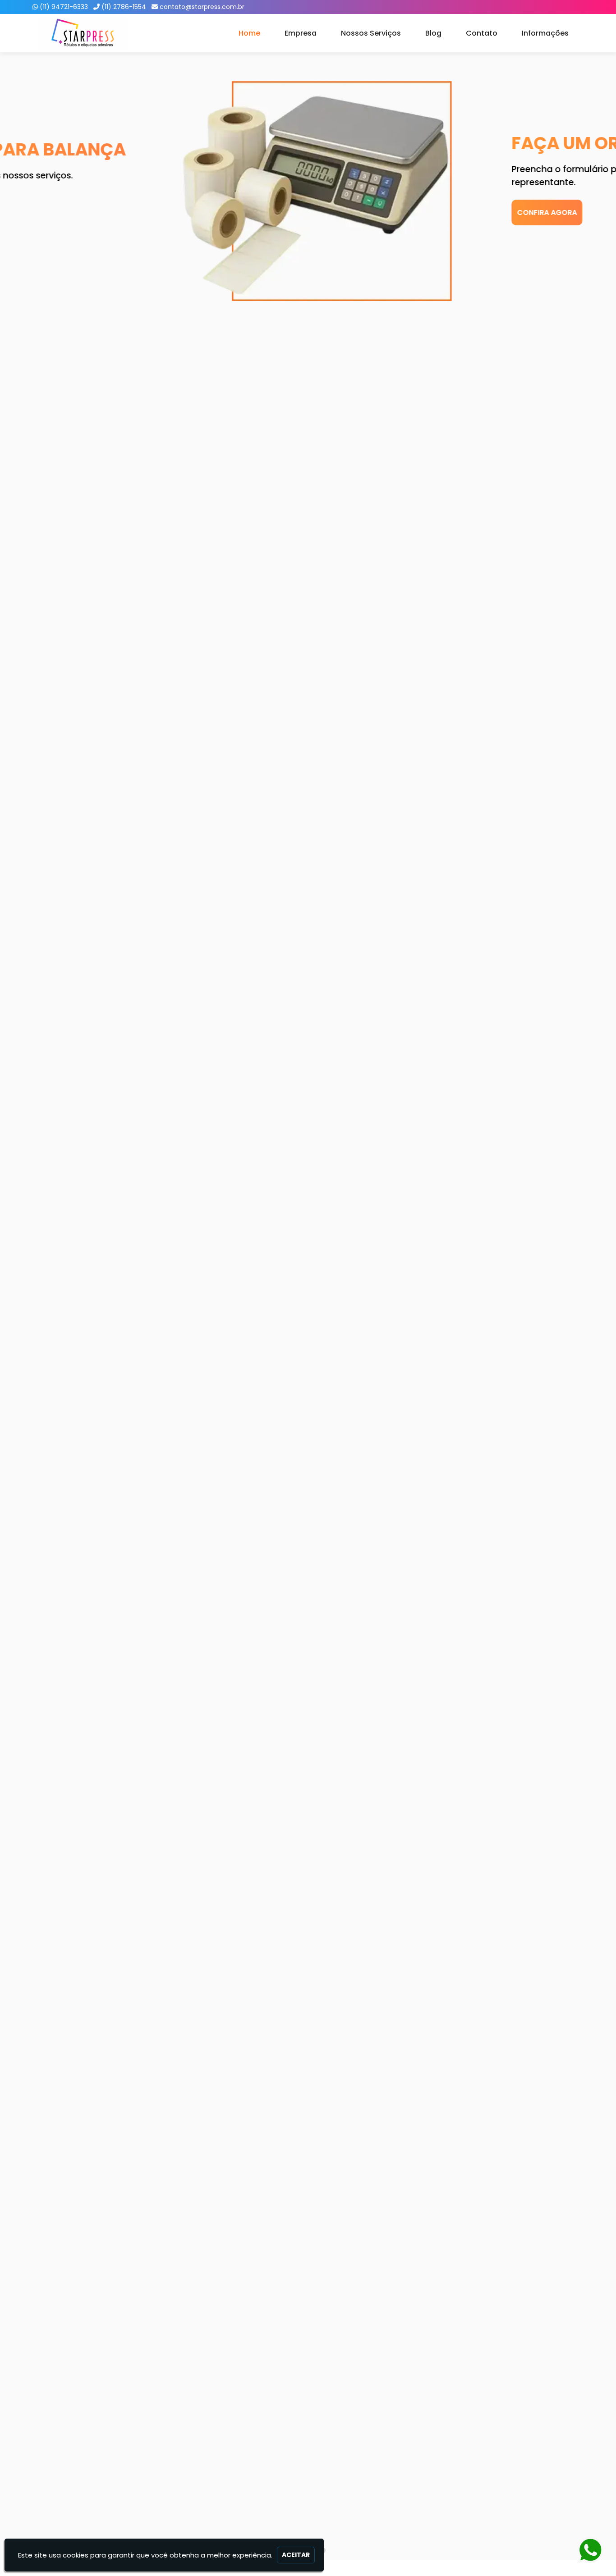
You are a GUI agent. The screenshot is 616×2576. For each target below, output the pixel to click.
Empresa (301, 33)
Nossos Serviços (371, 33)
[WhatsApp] (585, 2551)
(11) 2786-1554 (124, 7)
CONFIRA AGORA (74, 212)
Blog (433, 33)
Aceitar (296, 2555)
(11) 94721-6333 (64, 7)
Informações (545, 33)
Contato (482, 33)
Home (249, 33)
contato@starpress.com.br (202, 7)
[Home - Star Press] (83, 33)
